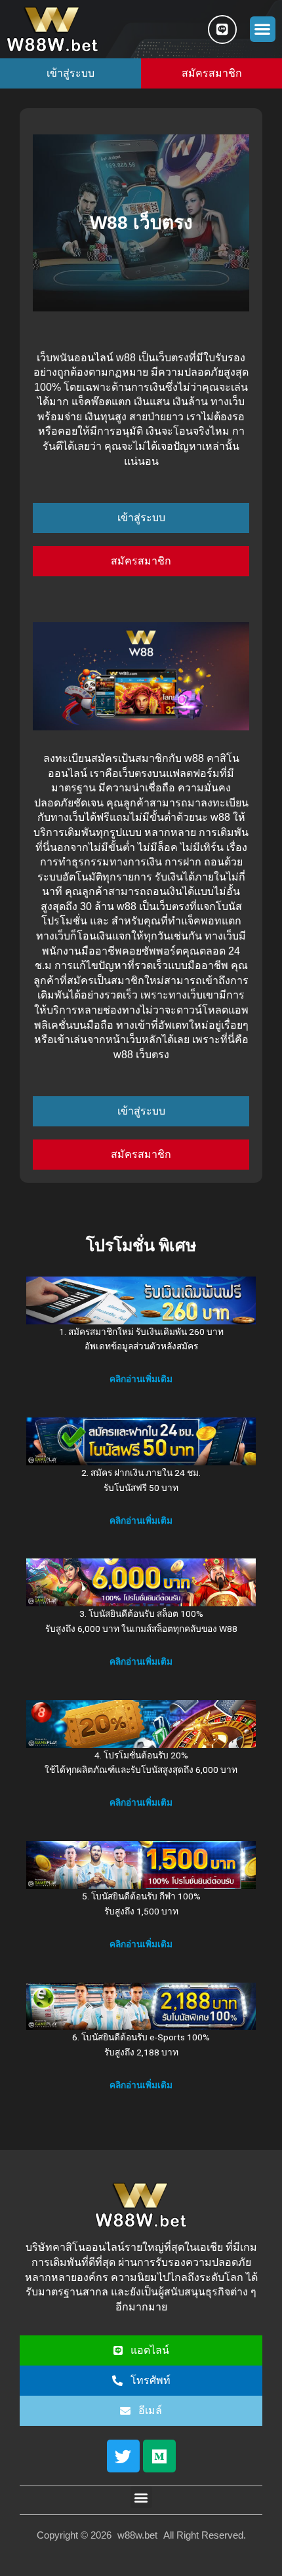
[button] (263, 29)
